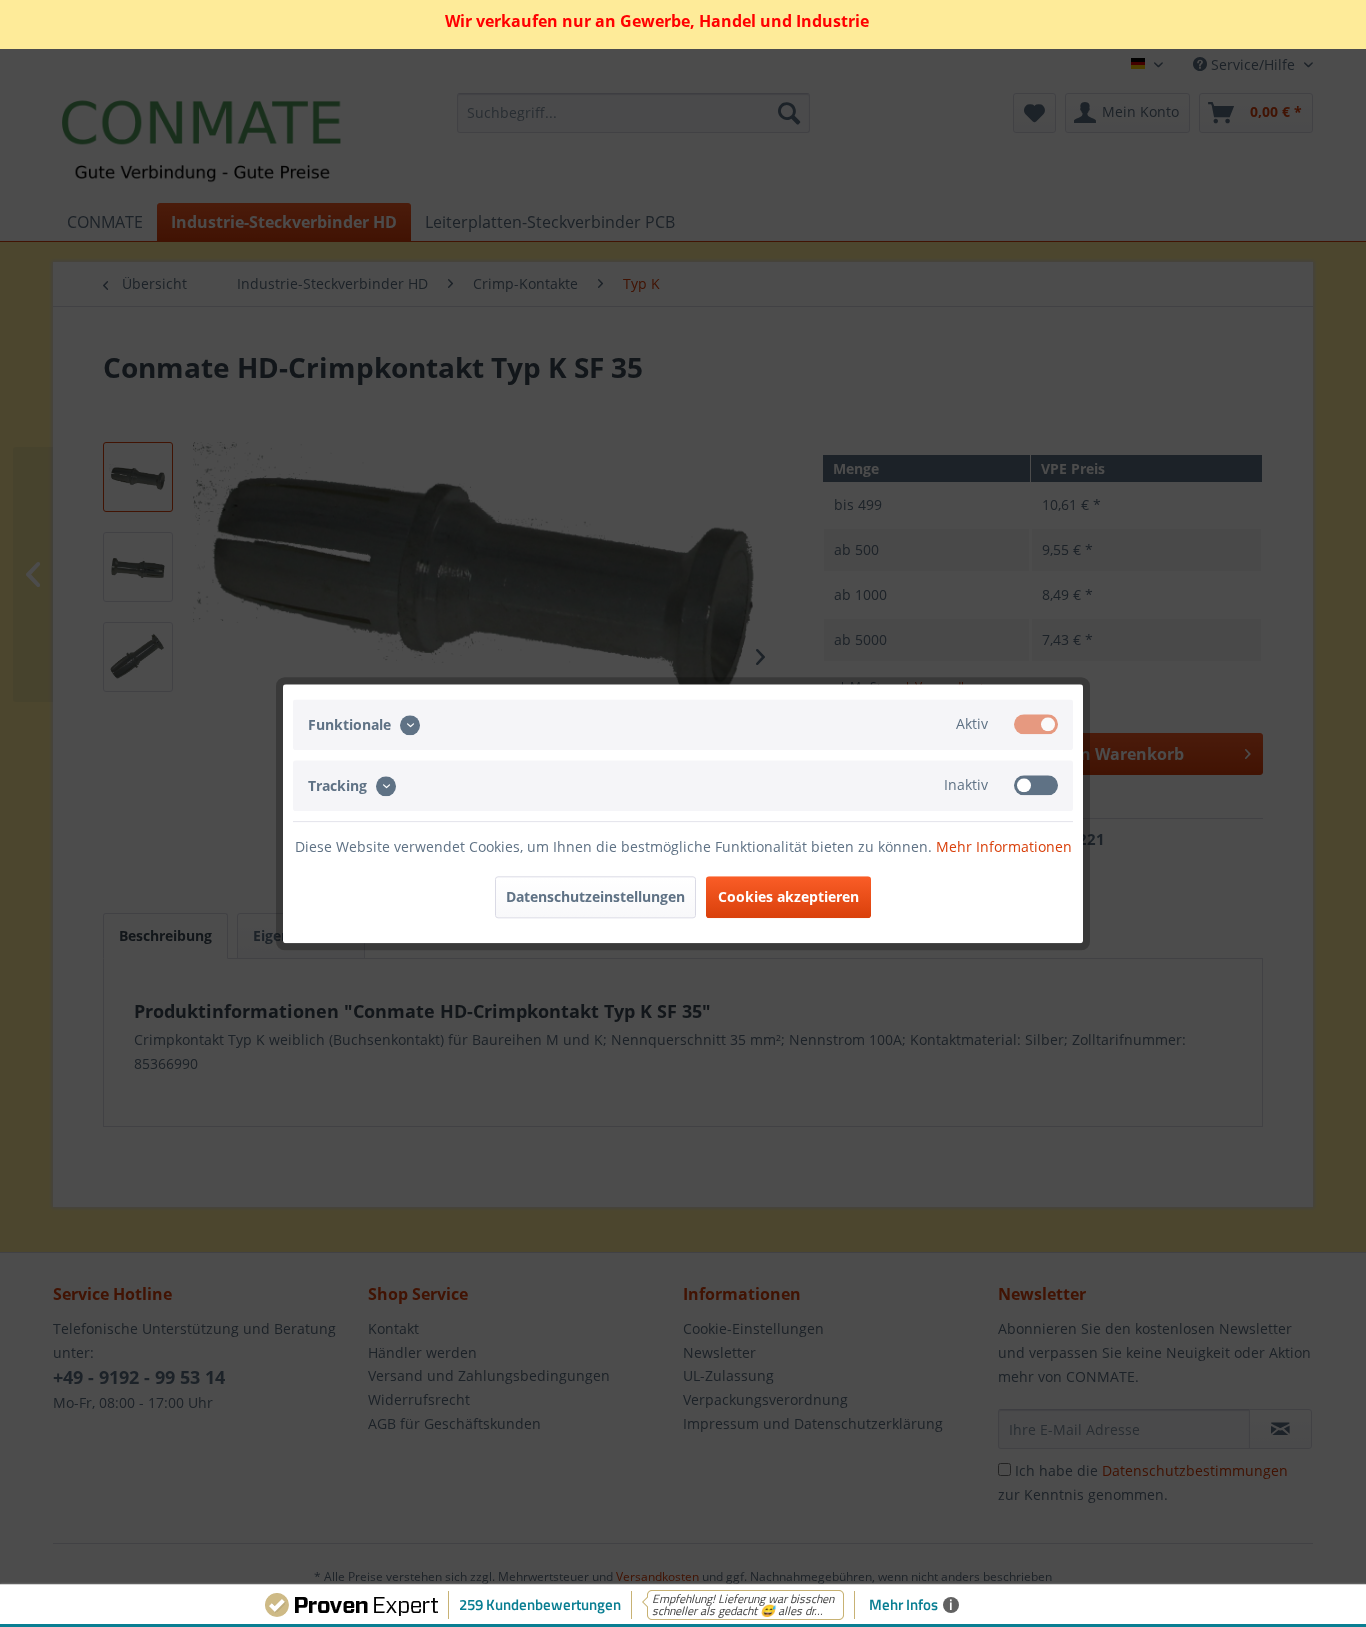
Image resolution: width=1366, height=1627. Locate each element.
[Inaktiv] (1036, 785)
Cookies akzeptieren (788, 896)
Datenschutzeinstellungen (595, 896)
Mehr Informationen (1004, 846)
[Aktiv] (1036, 724)
